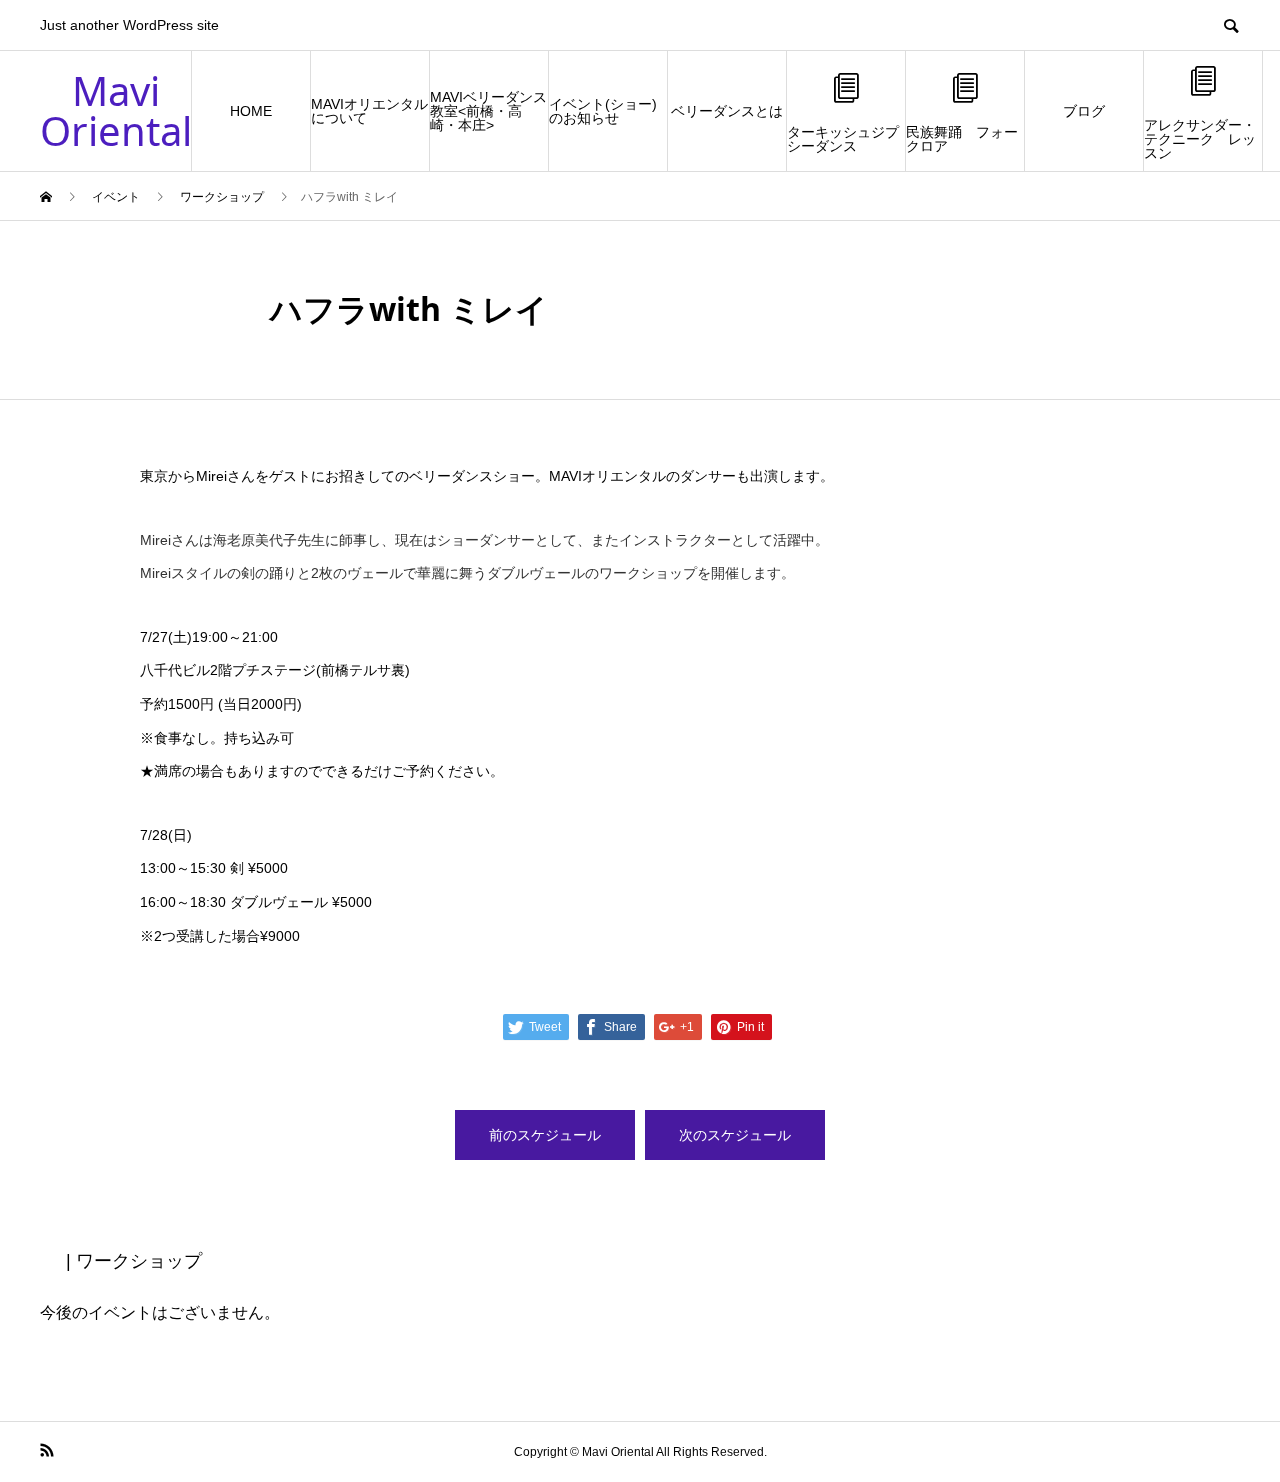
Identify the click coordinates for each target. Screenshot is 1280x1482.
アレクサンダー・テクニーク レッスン (1200, 139)
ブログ (1084, 111)
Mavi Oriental (116, 111)
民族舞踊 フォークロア (962, 139)
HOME (251, 111)
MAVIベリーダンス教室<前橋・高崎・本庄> (488, 111)
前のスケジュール (545, 1135)
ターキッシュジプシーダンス (843, 139)
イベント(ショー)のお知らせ (603, 111)
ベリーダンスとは (727, 111)
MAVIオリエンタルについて (369, 111)
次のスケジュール (735, 1135)
